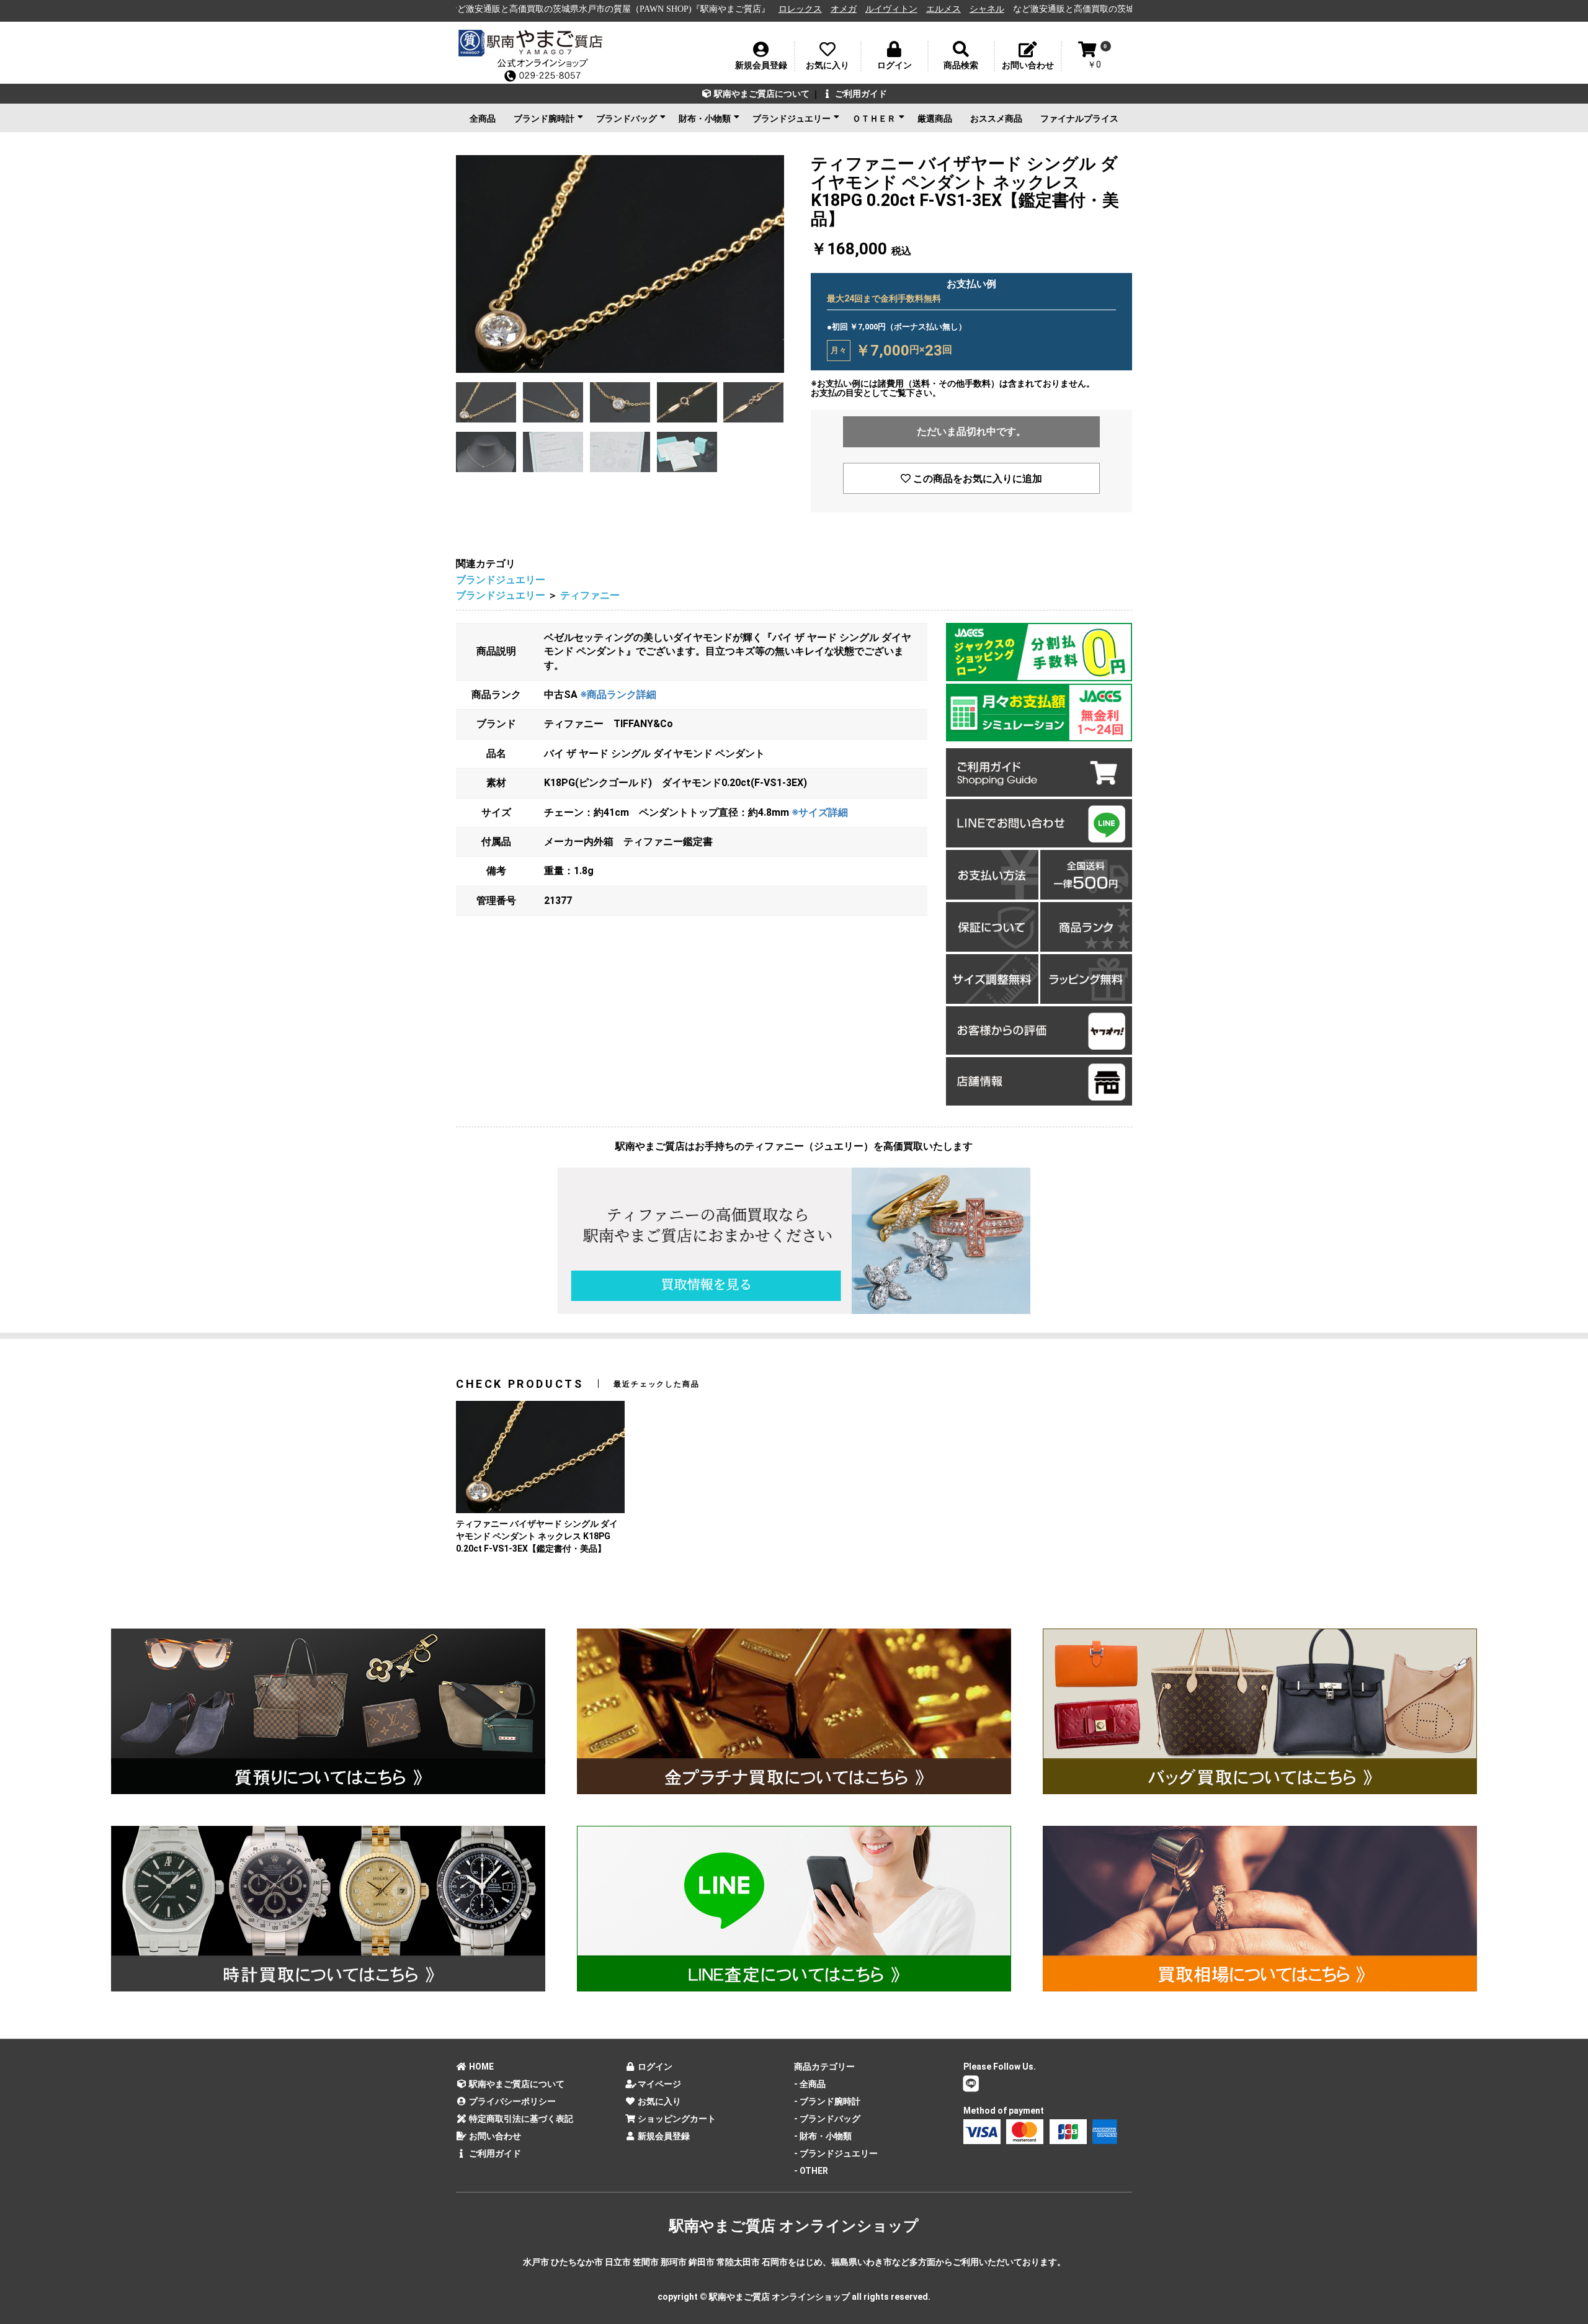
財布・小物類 (705, 118)
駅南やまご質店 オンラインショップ (794, 2226)
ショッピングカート (676, 2119)
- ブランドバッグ (827, 2119)
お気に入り (658, 2101)
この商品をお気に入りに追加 (976, 479)
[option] (620, 264)
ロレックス (646, 9)
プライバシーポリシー (511, 2101)
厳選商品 (935, 118)
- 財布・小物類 (823, 2136)
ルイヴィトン (738, 9)
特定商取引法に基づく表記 (520, 2119)
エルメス (790, 9)
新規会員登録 (663, 2136)
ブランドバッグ (627, 118)
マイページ (658, 2084)
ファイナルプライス (1079, 118)
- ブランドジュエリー (836, 2153)
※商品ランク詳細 (618, 695)
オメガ (690, 9)
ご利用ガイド (860, 94)
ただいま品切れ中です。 (971, 431)
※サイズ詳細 (820, 812)
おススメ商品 (996, 118)
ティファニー (590, 595)
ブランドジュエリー (792, 118)
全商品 (483, 118)
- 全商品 (810, 2084)
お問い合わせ (494, 2136)
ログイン (654, 2067)
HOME (480, 2067)
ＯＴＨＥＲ (874, 118)
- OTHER (811, 2171)
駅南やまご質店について (761, 94)
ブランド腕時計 (544, 118)
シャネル (833, 9)
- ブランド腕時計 (827, 2101)
